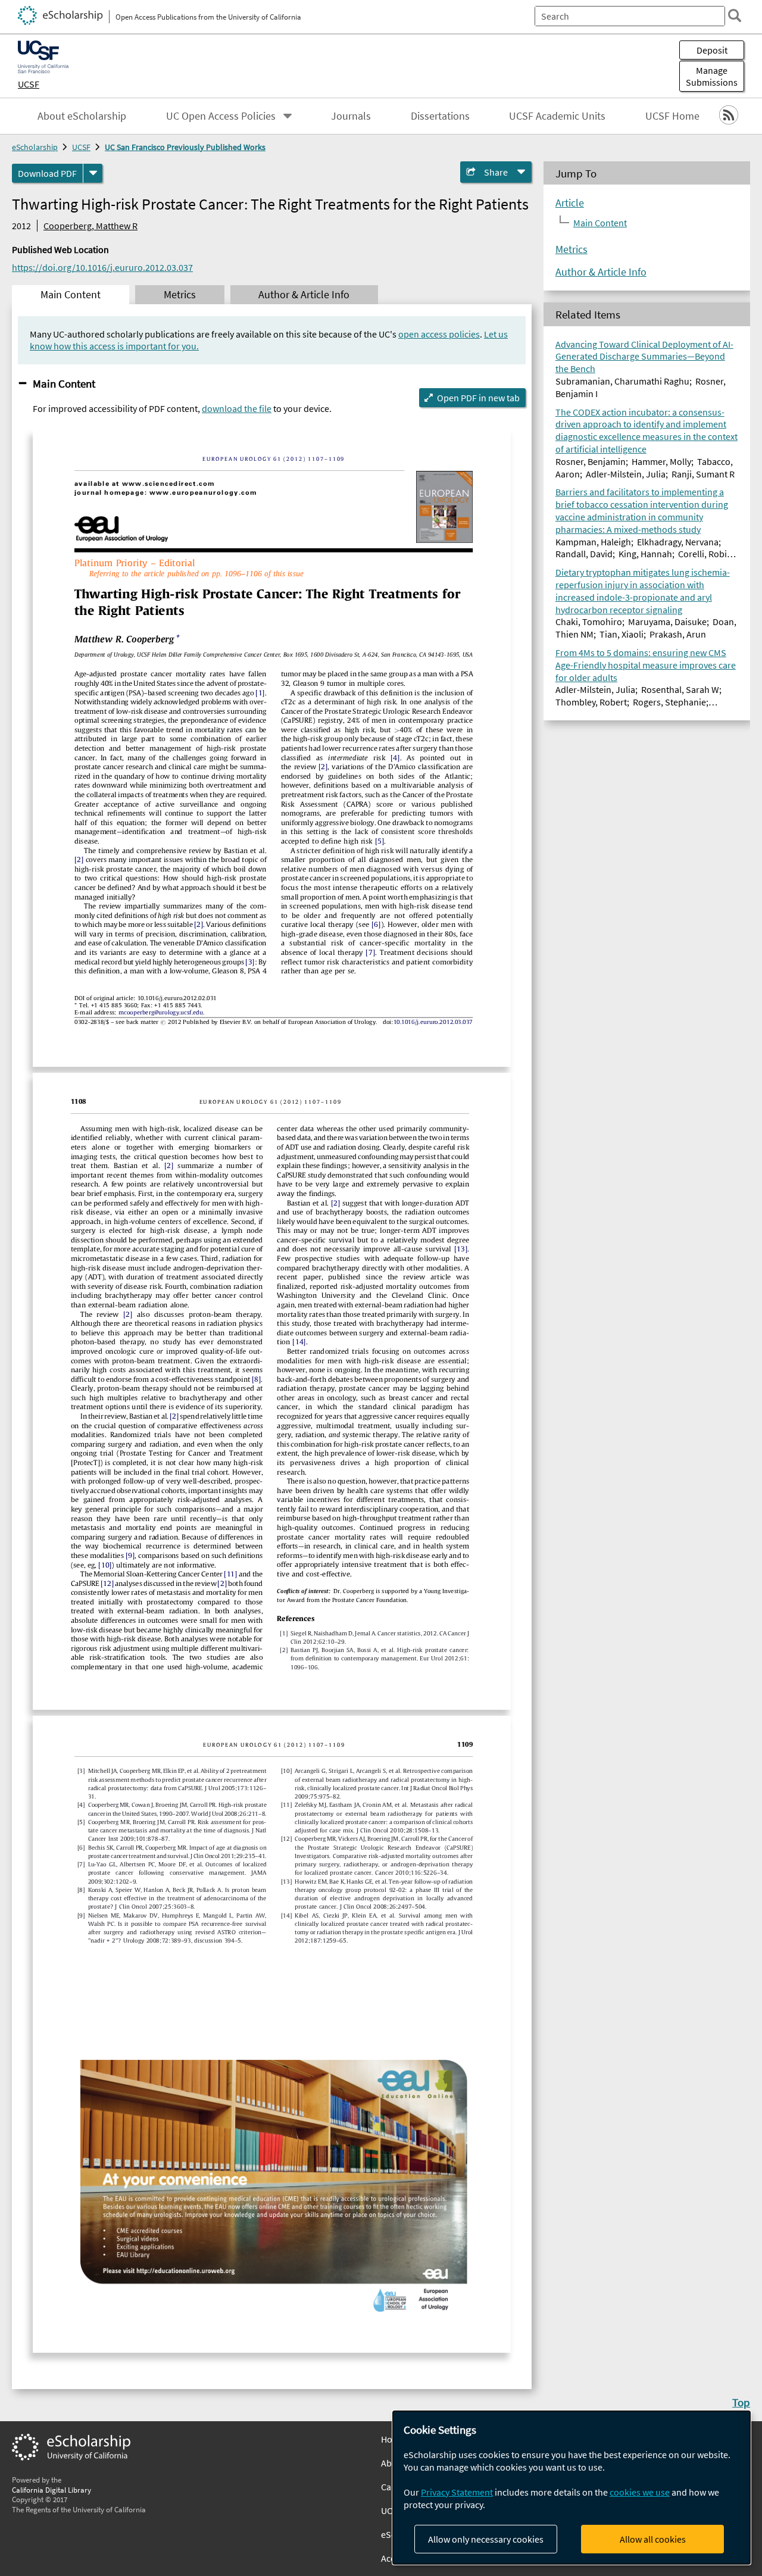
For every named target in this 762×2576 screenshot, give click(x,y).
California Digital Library (51, 2490)
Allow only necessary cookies (486, 2539)
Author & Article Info (601, 272)
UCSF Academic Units (557, 116)
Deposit (712, 50)
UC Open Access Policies (221, 116)
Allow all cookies (653, 2539)
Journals (351, 116)
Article (570, 203)
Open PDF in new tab (478, 398)
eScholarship (35, 147)
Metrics (571, 249)
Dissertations (440, 116)
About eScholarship (82, 116)
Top (741, 2402)
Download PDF (47, 173)
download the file (237, 408)
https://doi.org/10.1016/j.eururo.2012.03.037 (102, 267)
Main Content (64, 383)
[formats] (93, 173)
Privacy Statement (457, 2492)
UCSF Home (672, 116)
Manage (712, 76)
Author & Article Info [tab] (304, 295)
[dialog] (571, 2488)
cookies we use (640, 2492)
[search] (735, 15)
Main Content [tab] (71, 295)
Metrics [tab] (180, 295)
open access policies (439, 334)
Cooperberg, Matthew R (90, 226)
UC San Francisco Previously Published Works (185, 147)
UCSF (29, 84)
